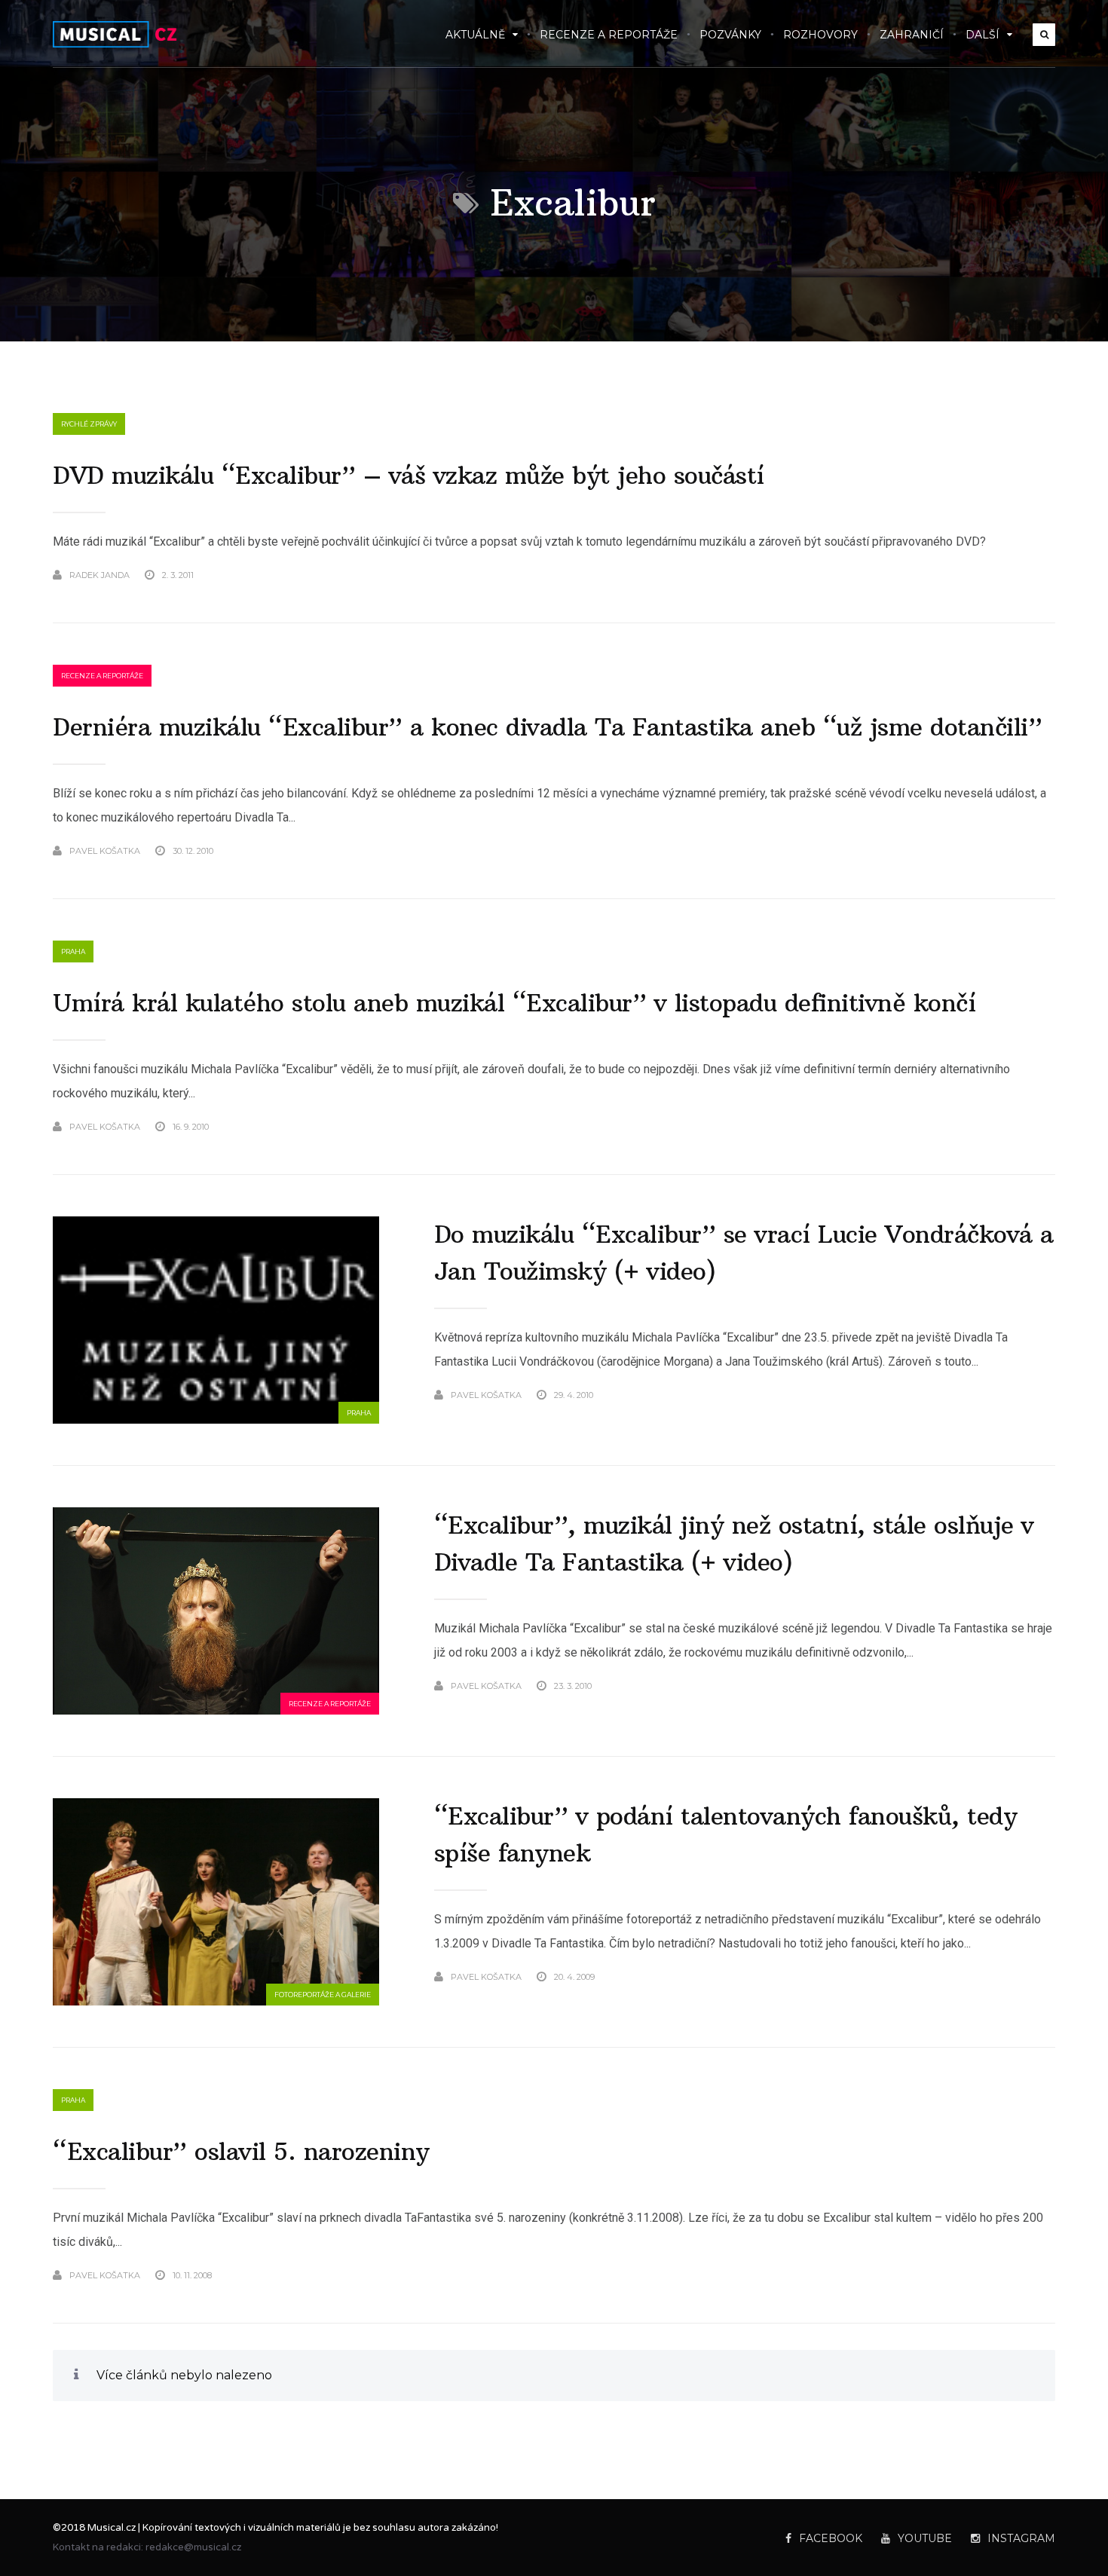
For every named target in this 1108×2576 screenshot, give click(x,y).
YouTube (925, 2538)
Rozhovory (820, 35)
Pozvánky (730, 35)
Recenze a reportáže (609, 35)
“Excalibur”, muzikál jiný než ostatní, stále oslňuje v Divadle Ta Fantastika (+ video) (734, 1544)
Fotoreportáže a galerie (323, 1995)
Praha (73, 951)
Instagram (1021, 2538)
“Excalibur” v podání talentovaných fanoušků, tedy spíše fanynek (726, 1835)
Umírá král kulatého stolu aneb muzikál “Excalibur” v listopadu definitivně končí (514, 1003)
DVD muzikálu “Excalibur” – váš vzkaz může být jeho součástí (409, 476)
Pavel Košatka (105, 851)
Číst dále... (1031, 575)
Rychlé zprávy (89, 424)
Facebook (831, 2538)
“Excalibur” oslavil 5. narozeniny (241, 2152)
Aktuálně (475, 35)
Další (983, 35)
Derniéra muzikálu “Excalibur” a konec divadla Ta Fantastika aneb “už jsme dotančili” (547, 727)
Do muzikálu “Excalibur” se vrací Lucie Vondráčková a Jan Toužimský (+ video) (744, 1253)
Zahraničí (912, 35)
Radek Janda (99, 575)
